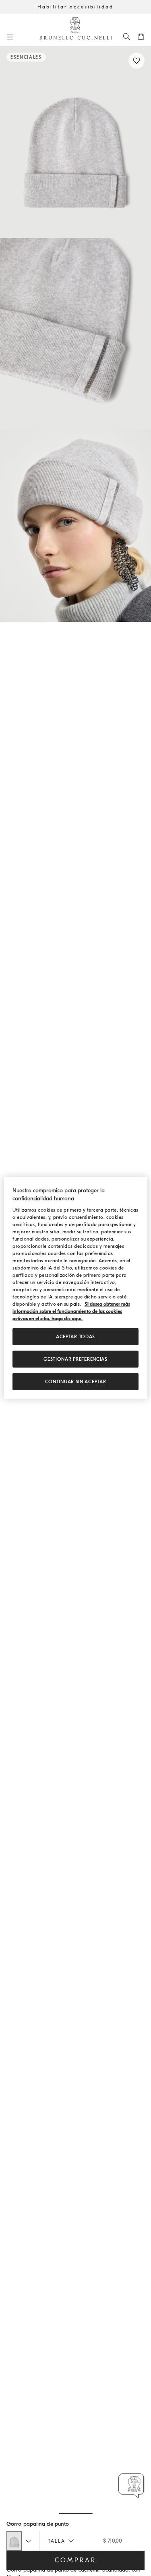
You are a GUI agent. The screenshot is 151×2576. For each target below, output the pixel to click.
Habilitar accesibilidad (75, 7)
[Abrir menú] (10, 37)
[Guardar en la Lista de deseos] (137, 61)
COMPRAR (75, 2560)
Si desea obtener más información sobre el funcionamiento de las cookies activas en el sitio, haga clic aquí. (71, 1311)
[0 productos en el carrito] (141, 36)
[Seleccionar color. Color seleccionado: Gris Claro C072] (14, 2541)
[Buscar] (126, 36)
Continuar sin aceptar (76, 1382)
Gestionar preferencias (75, 1359)
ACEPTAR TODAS (75, 1337)
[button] (75, 142)
